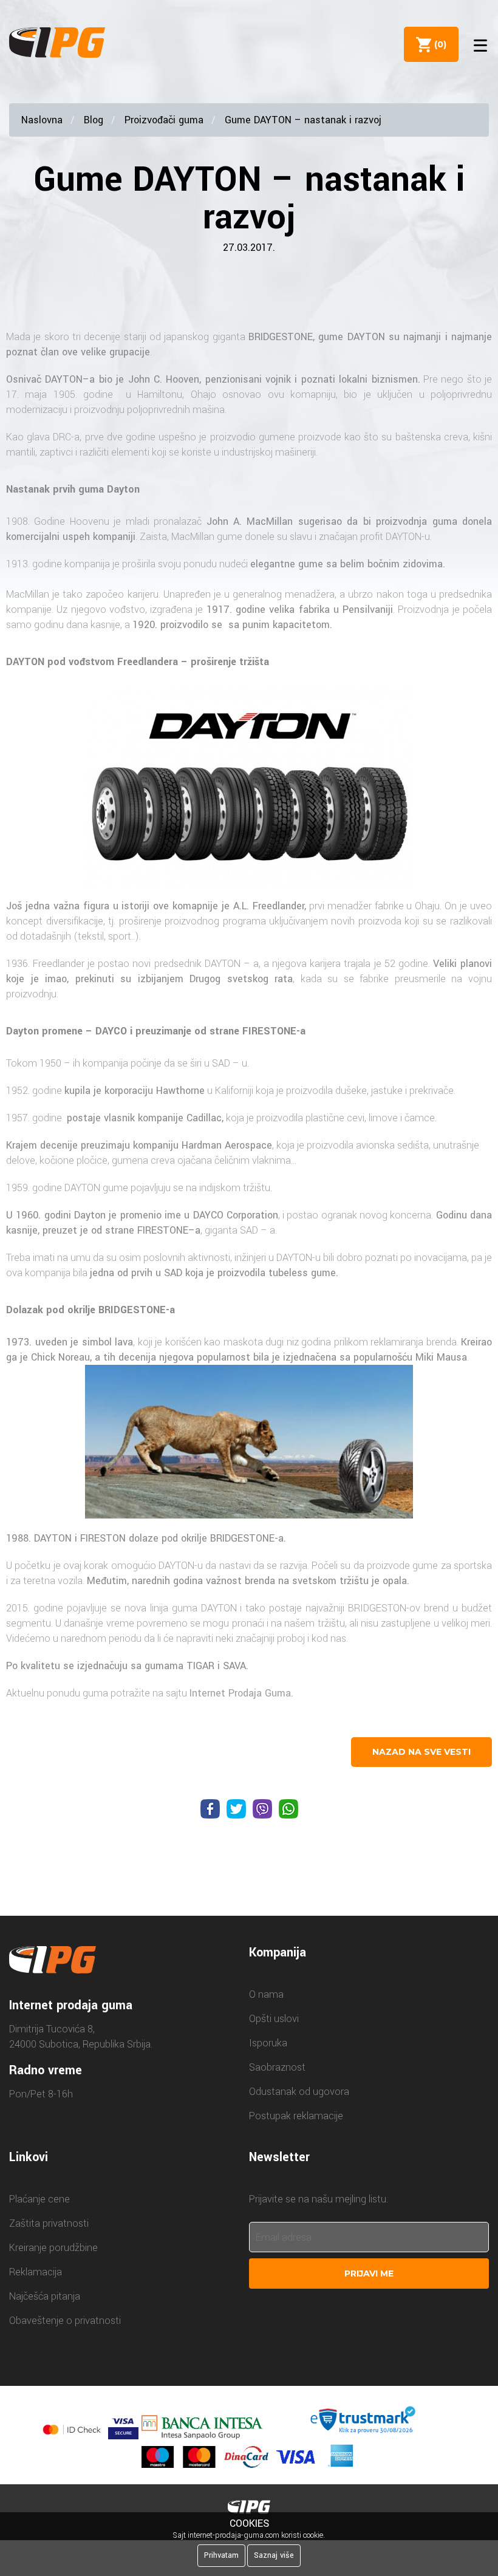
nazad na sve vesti (421, 1752)
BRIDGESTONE (281, 337)
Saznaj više (274, 2555)
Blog (94, 120)
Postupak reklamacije (296, 2116)
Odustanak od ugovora (299, 2092)
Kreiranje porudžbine (53, 2248)
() (438, 44)
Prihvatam (221, 2555)
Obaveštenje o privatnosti (65, 2321)
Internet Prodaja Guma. (241, 1693)
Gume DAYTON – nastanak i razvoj (303, 120)
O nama (266, 1994)
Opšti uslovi (274, 2019)
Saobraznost (277, 2067)
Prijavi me (369, 2274)
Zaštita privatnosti (49, 2223)
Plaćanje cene (39, 2199)
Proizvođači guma (164, 120)
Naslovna (42, 120)
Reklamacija (36, 2272)
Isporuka (268, 2043)
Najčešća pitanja (45, 2296)
